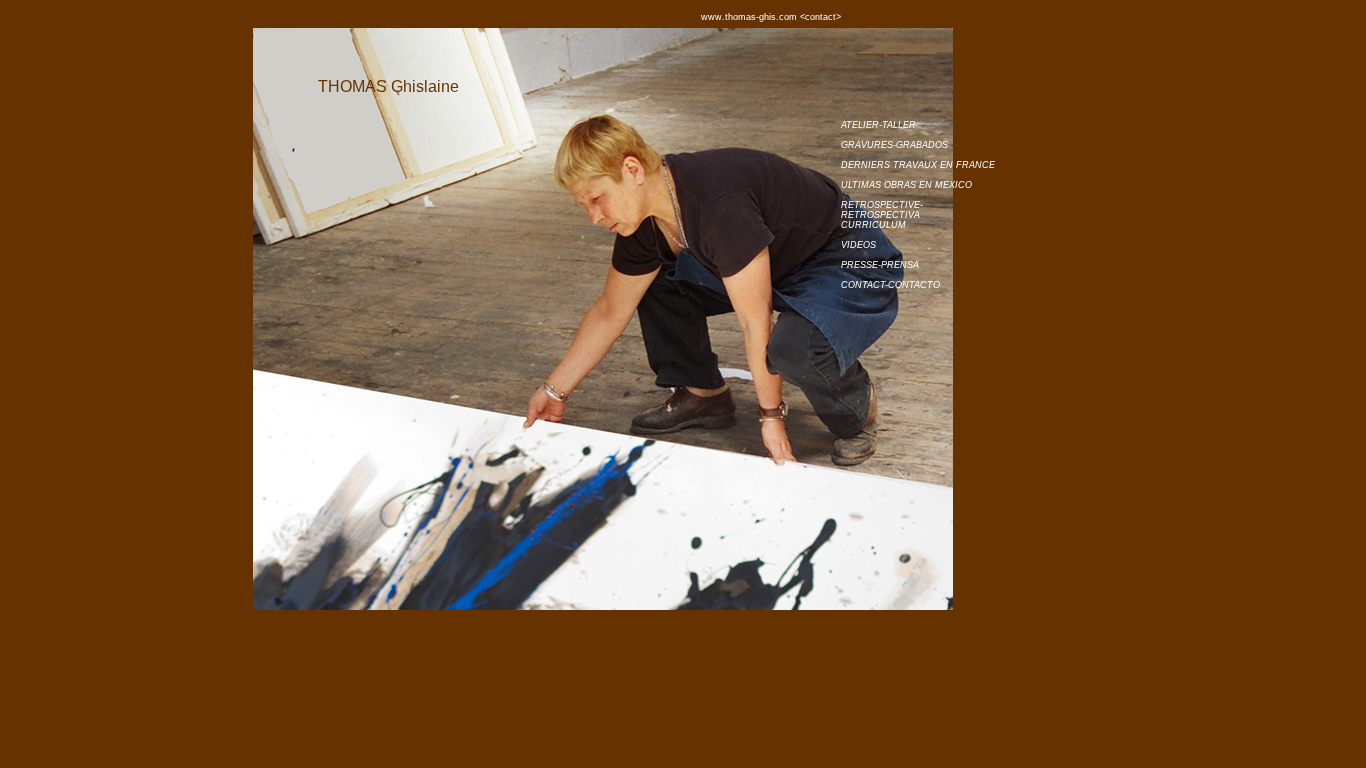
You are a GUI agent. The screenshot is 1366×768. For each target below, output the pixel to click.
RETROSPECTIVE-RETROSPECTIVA (882, 210)
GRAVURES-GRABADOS (894, 145)
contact (925, 16)
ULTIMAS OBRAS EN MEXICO (906, 185)
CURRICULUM (873, 225)
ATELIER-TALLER (878, 125)
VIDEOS (858, 245)
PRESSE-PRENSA (880, 265)
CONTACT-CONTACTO (890, 285)
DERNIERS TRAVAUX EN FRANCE (918, 165)
